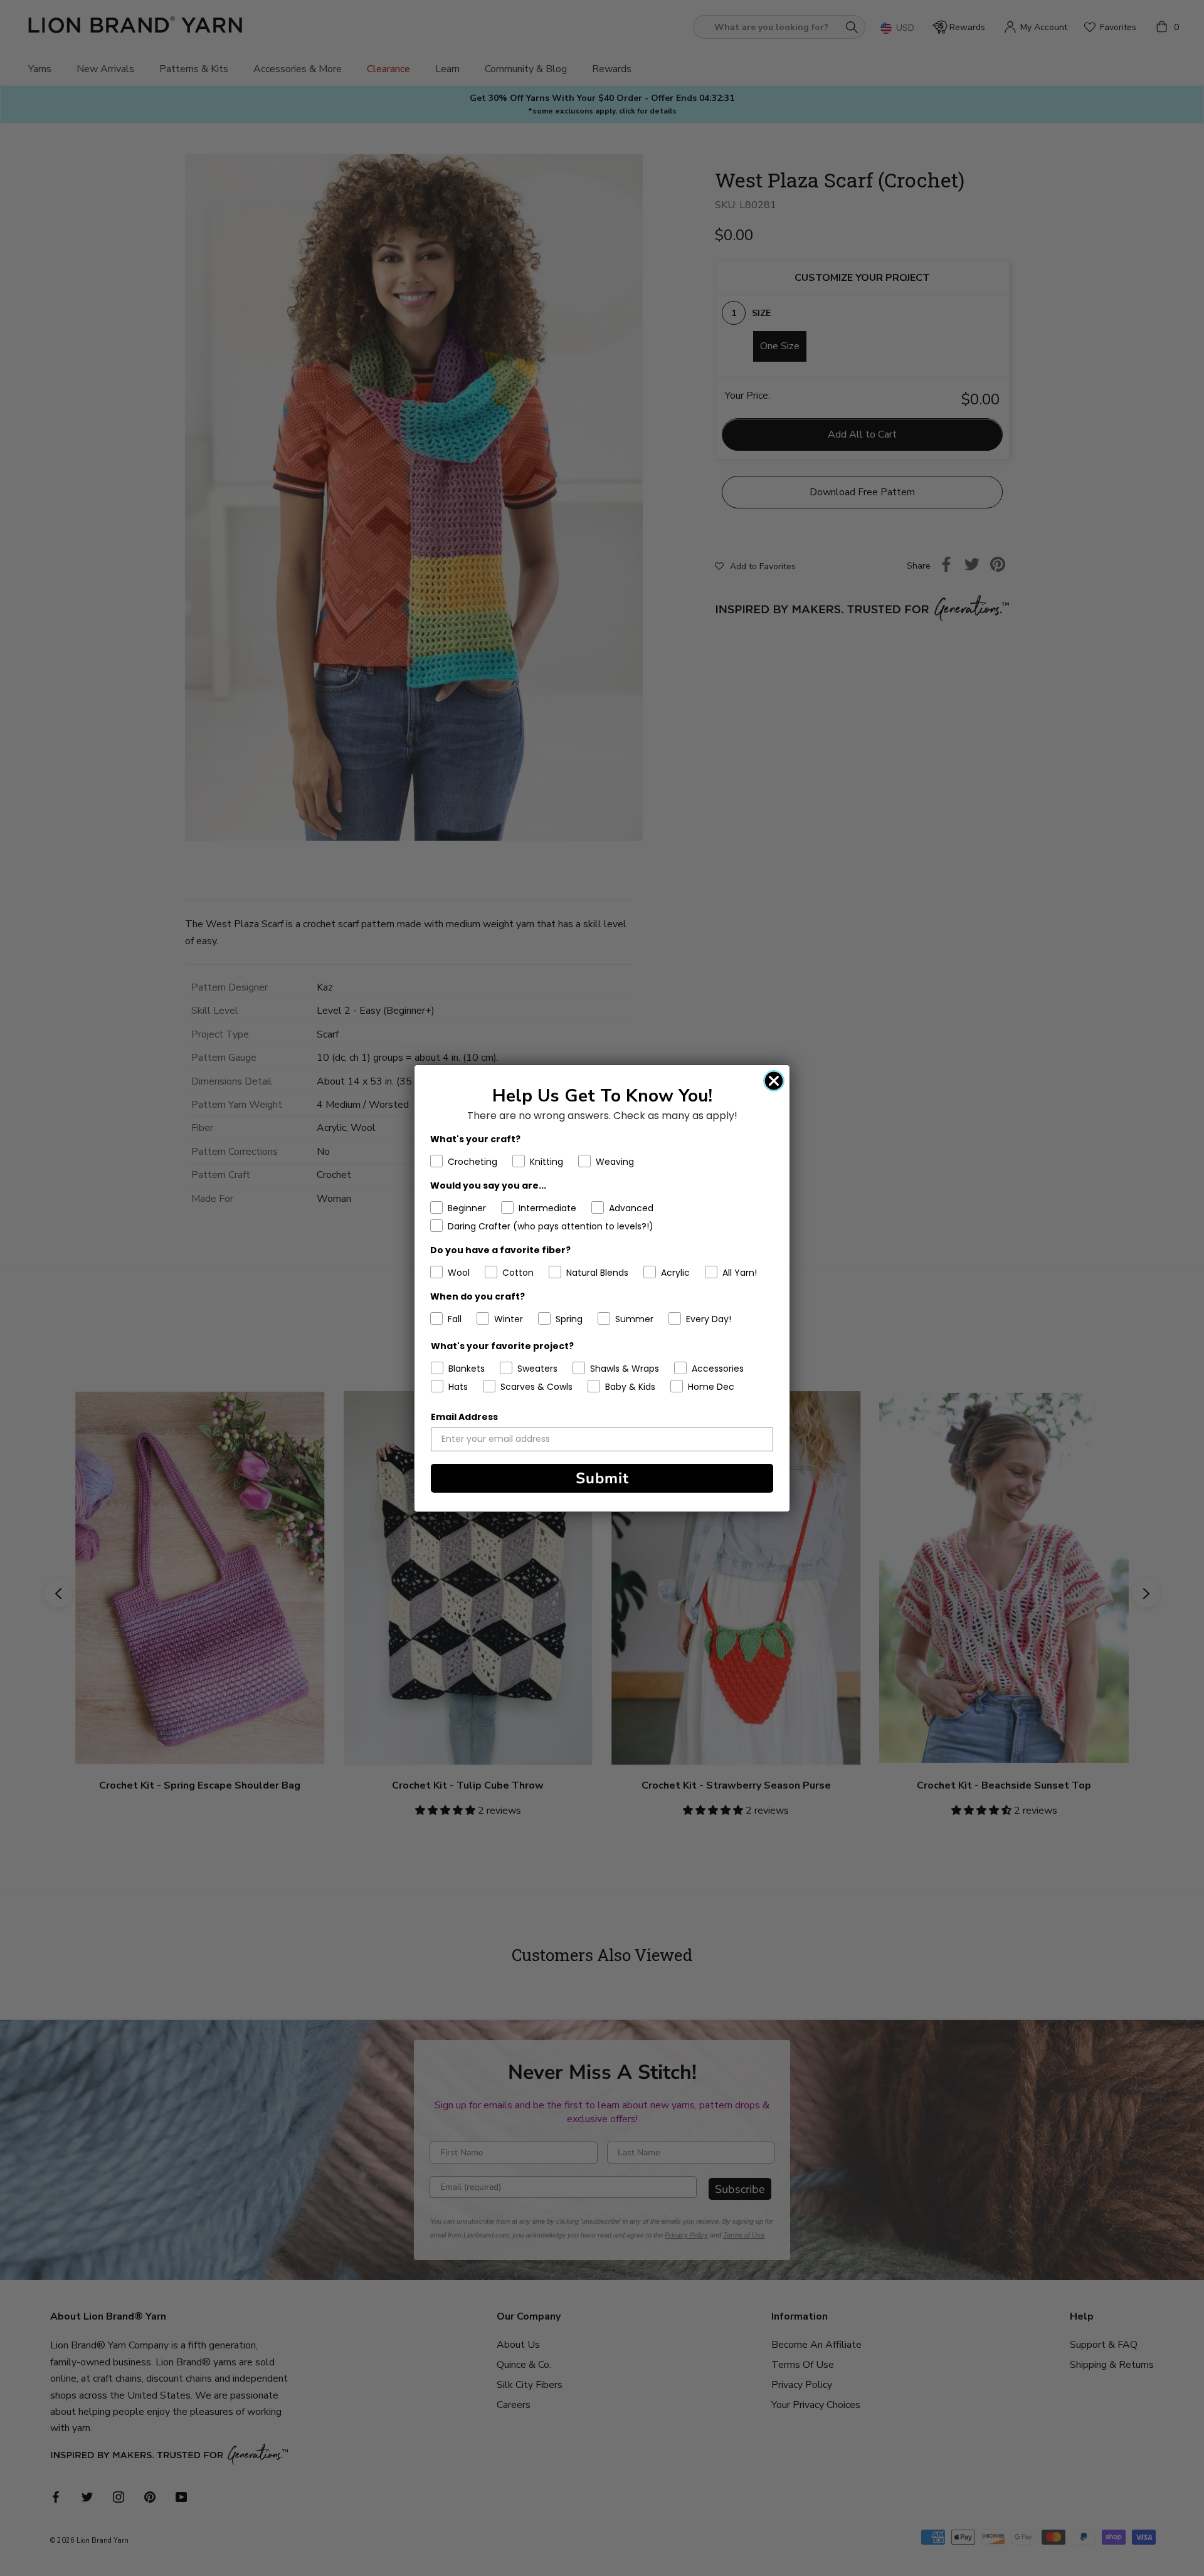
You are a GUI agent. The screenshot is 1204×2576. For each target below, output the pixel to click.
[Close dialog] (774, 1081)
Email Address (464, 1417)
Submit (602, 1478)
